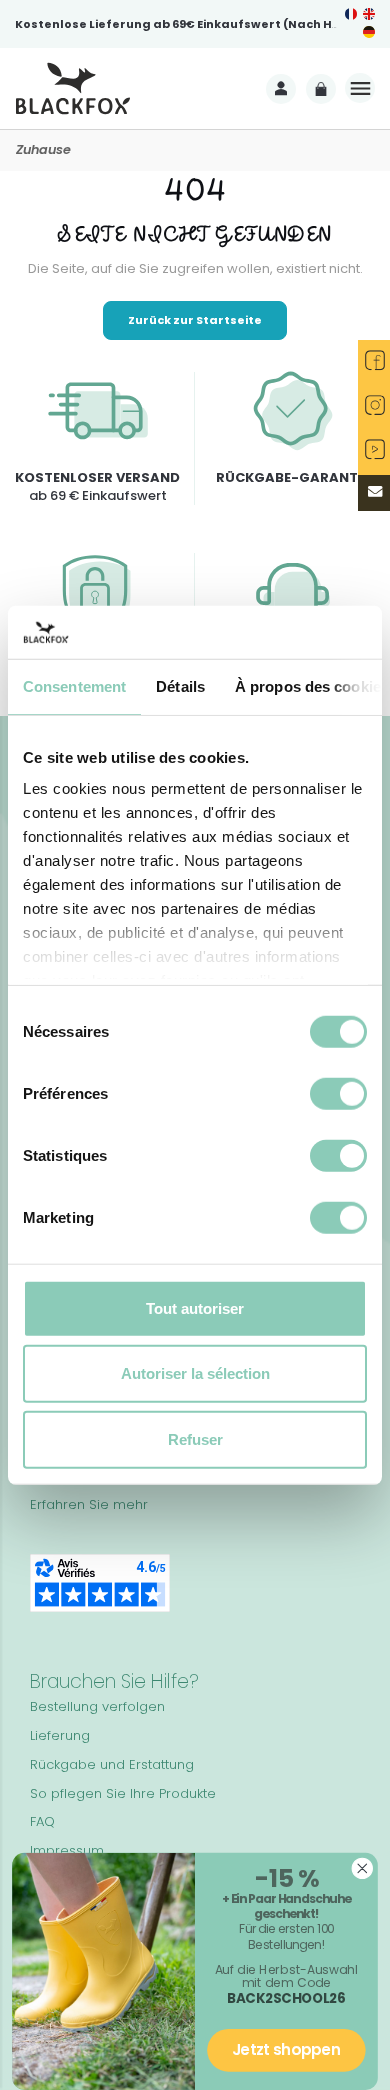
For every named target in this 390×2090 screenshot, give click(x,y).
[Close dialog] (362, 1868)
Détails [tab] (180, 685)
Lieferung (60, 1735)
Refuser (195, 1438)
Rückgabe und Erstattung (112, 1764)
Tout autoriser (195, 1307)
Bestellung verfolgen (97, 1706)
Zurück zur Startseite (195, 320)
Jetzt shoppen (286, 2050)
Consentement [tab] (74, 685)
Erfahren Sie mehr (89, 1504)
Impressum (67, 1850)
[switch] (338, 1093)
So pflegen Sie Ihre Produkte (123, 1793)
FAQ (42, 1821)
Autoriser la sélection (195, 1373)
